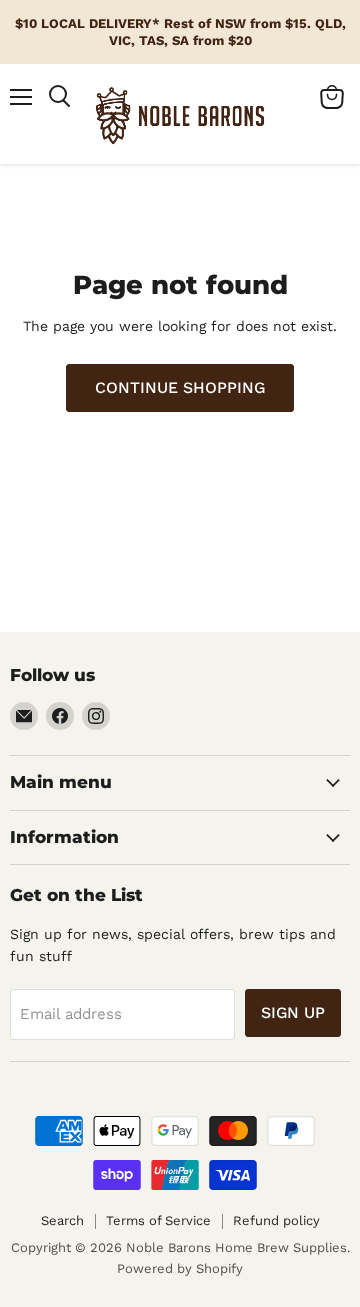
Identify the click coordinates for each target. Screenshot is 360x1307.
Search (62, 1220)
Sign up (293, 1012)
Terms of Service (158, 1220)
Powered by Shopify (180, 1268)
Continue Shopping (180, 387)
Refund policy (276, 1220)
